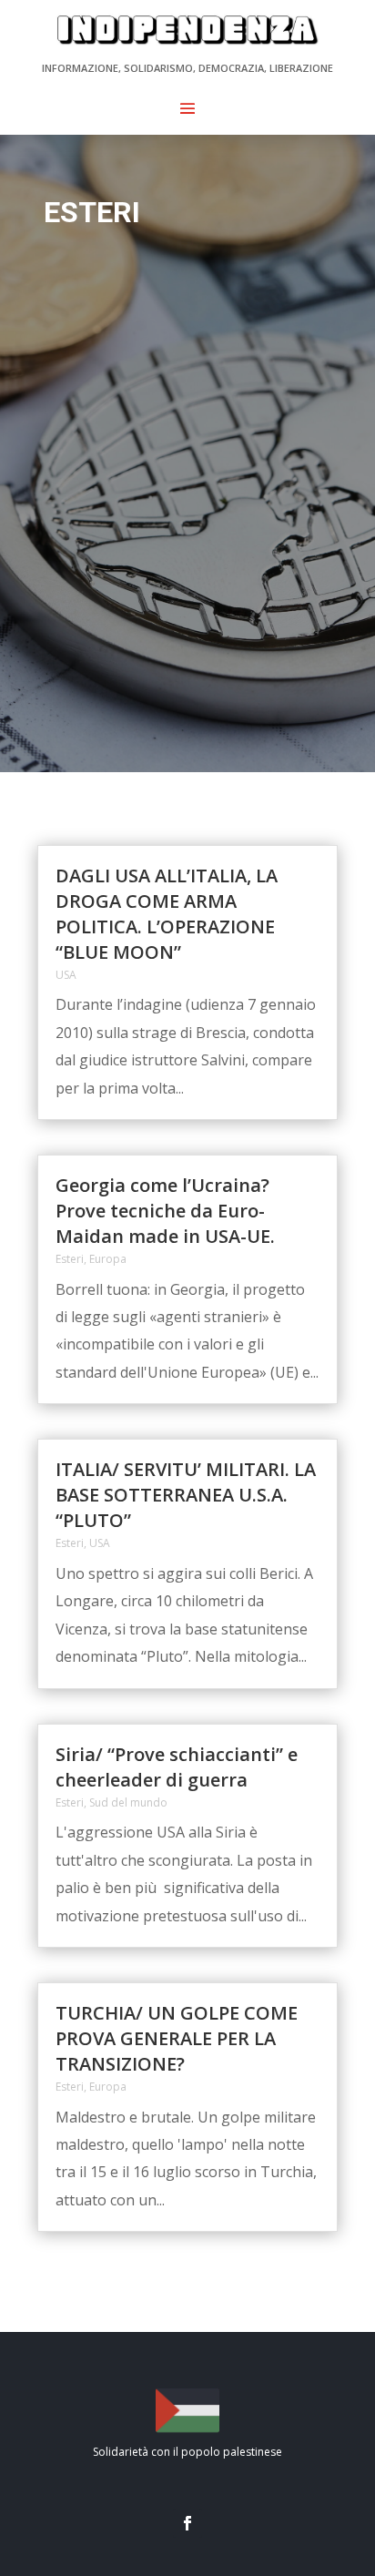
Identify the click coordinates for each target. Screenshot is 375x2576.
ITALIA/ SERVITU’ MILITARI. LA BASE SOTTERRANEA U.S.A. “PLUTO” (186, 1495)
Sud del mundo (128, 1802)
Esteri (70, 1259)
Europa (108, 1259)
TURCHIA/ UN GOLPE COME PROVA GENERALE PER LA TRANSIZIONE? (177, 2038)
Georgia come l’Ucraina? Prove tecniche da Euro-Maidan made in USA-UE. (165, 1211)
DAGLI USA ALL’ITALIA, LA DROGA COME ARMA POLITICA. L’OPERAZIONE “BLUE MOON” (167, 914)
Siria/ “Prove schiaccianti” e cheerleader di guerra (177, 1767)
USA (66, 975)
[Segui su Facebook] (187, 2523)
